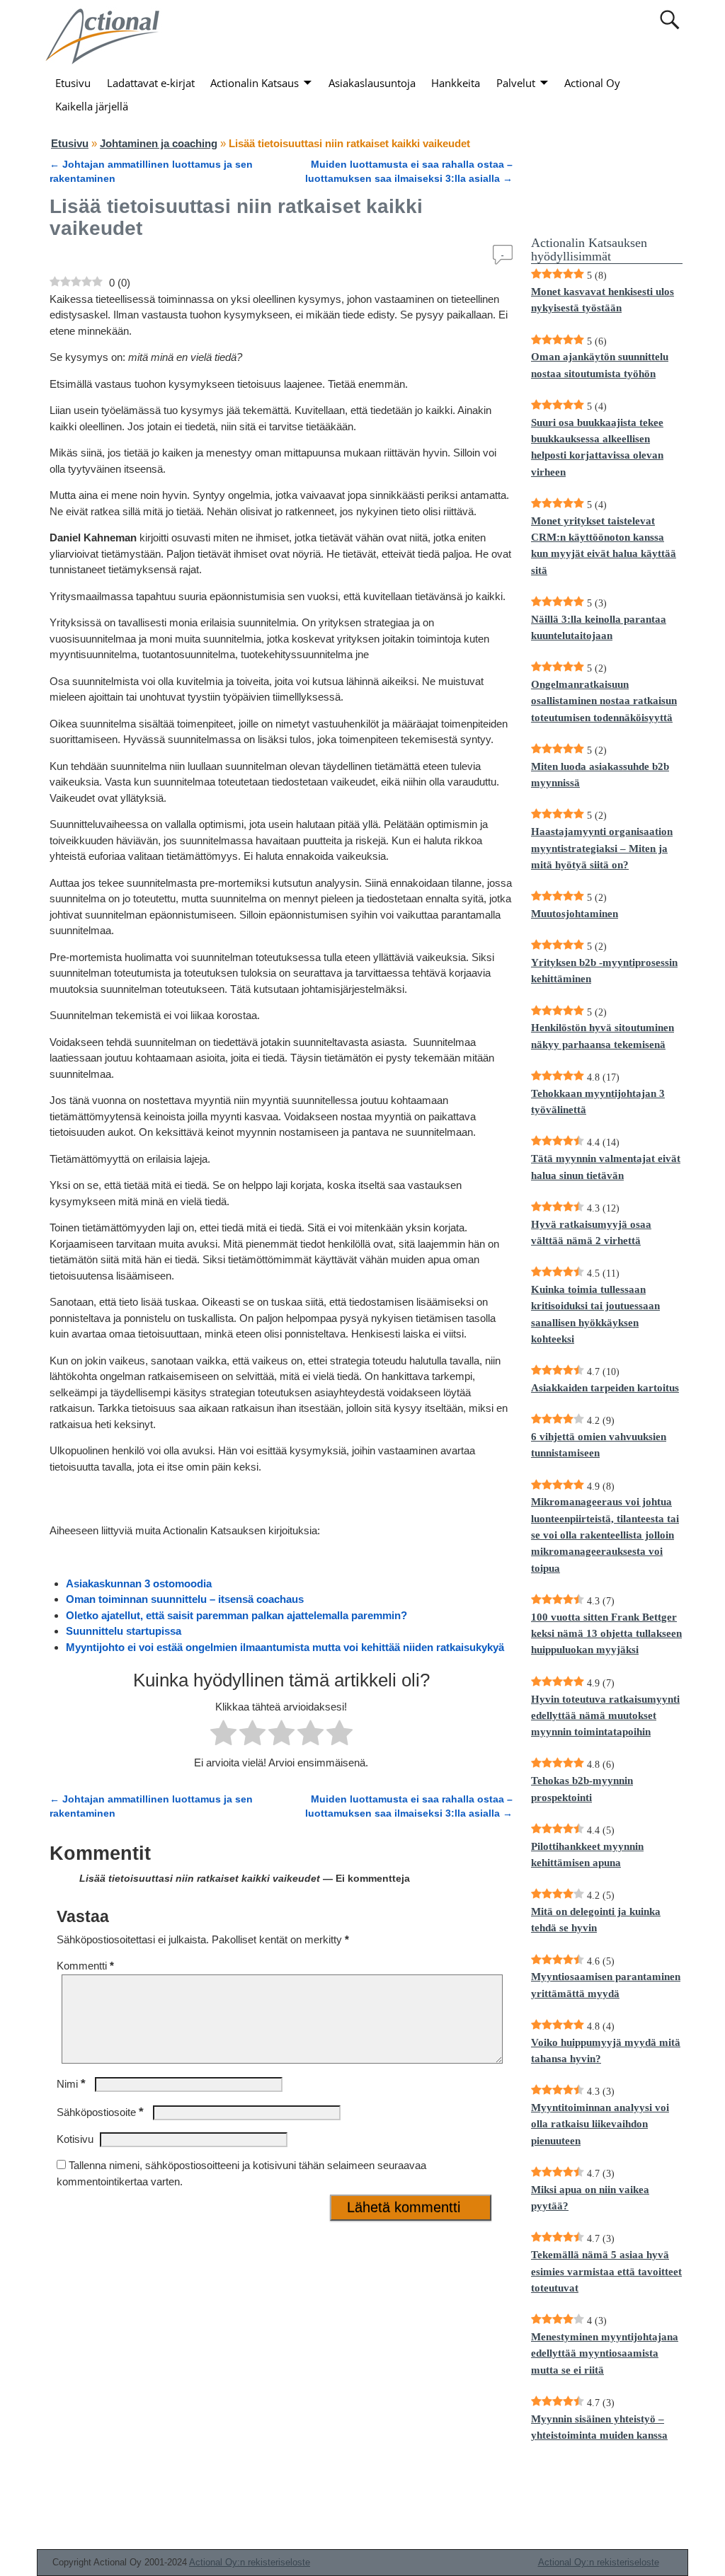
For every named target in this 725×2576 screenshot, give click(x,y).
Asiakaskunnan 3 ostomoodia (139, 1583)
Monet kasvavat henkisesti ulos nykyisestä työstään (603, 300)
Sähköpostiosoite (100, 2112)
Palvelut (516, 83)
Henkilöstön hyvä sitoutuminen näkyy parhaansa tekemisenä (603, 1036)
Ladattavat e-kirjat (151, 83)
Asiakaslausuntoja (372, 83)
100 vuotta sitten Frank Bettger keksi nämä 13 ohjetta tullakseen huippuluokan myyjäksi (606, 1634)
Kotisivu (75, 2139)
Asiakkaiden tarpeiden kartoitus (605, 1388)
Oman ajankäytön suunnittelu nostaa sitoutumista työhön (600, 365)
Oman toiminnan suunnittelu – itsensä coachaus (185, 1599)
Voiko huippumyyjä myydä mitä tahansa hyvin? (606, 2051)
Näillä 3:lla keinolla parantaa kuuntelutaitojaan (599, 627)
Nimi (71, 2084)
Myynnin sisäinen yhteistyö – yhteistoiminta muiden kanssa (599, 2427)
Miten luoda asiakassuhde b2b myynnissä (600, 775)
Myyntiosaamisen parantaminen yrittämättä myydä (606, 1985)
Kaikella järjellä (92, 106)
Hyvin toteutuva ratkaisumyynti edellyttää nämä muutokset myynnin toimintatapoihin (605, 1716)
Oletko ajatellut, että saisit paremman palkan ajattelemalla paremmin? (236, 1615)
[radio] (223, 1735)
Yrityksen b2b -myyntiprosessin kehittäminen (604, 971)
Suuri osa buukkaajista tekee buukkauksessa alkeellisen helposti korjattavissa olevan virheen (597, 447)
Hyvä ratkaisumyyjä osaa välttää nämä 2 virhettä (591, 1232)
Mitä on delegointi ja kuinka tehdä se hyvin (596, 1920)
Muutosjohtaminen (575, 914)
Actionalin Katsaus (255, 83)
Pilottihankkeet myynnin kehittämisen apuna (587, 1855)
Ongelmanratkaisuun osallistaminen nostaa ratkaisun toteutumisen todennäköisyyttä (604, 701)
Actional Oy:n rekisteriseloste (250, 2562)
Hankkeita (456, 83)
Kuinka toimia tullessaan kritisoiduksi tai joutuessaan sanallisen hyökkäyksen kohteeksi (595, 1314)
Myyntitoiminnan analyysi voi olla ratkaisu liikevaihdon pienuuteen (600, 2124)
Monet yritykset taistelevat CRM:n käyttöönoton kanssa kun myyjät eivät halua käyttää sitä (604, 546)
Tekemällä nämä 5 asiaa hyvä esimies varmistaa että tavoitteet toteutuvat (606, 2271)
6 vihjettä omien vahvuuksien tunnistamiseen (599, 1445)
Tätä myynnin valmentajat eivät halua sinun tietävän (606, 1167)
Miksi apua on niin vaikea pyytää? (590, 2198)
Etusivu (73, 83)
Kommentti (85, 1966)
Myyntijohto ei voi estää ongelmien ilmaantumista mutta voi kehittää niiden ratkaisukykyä (285, 1647)
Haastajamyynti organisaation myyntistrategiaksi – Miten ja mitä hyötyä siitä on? (602, 848)
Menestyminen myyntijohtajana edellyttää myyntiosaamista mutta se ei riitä (605, 2353)
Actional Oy (592, 83)
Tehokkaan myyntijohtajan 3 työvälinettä (598, 1102)
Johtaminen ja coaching (159, 143)
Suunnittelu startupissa (124, 1631)
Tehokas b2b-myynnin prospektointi (582, 1789)
